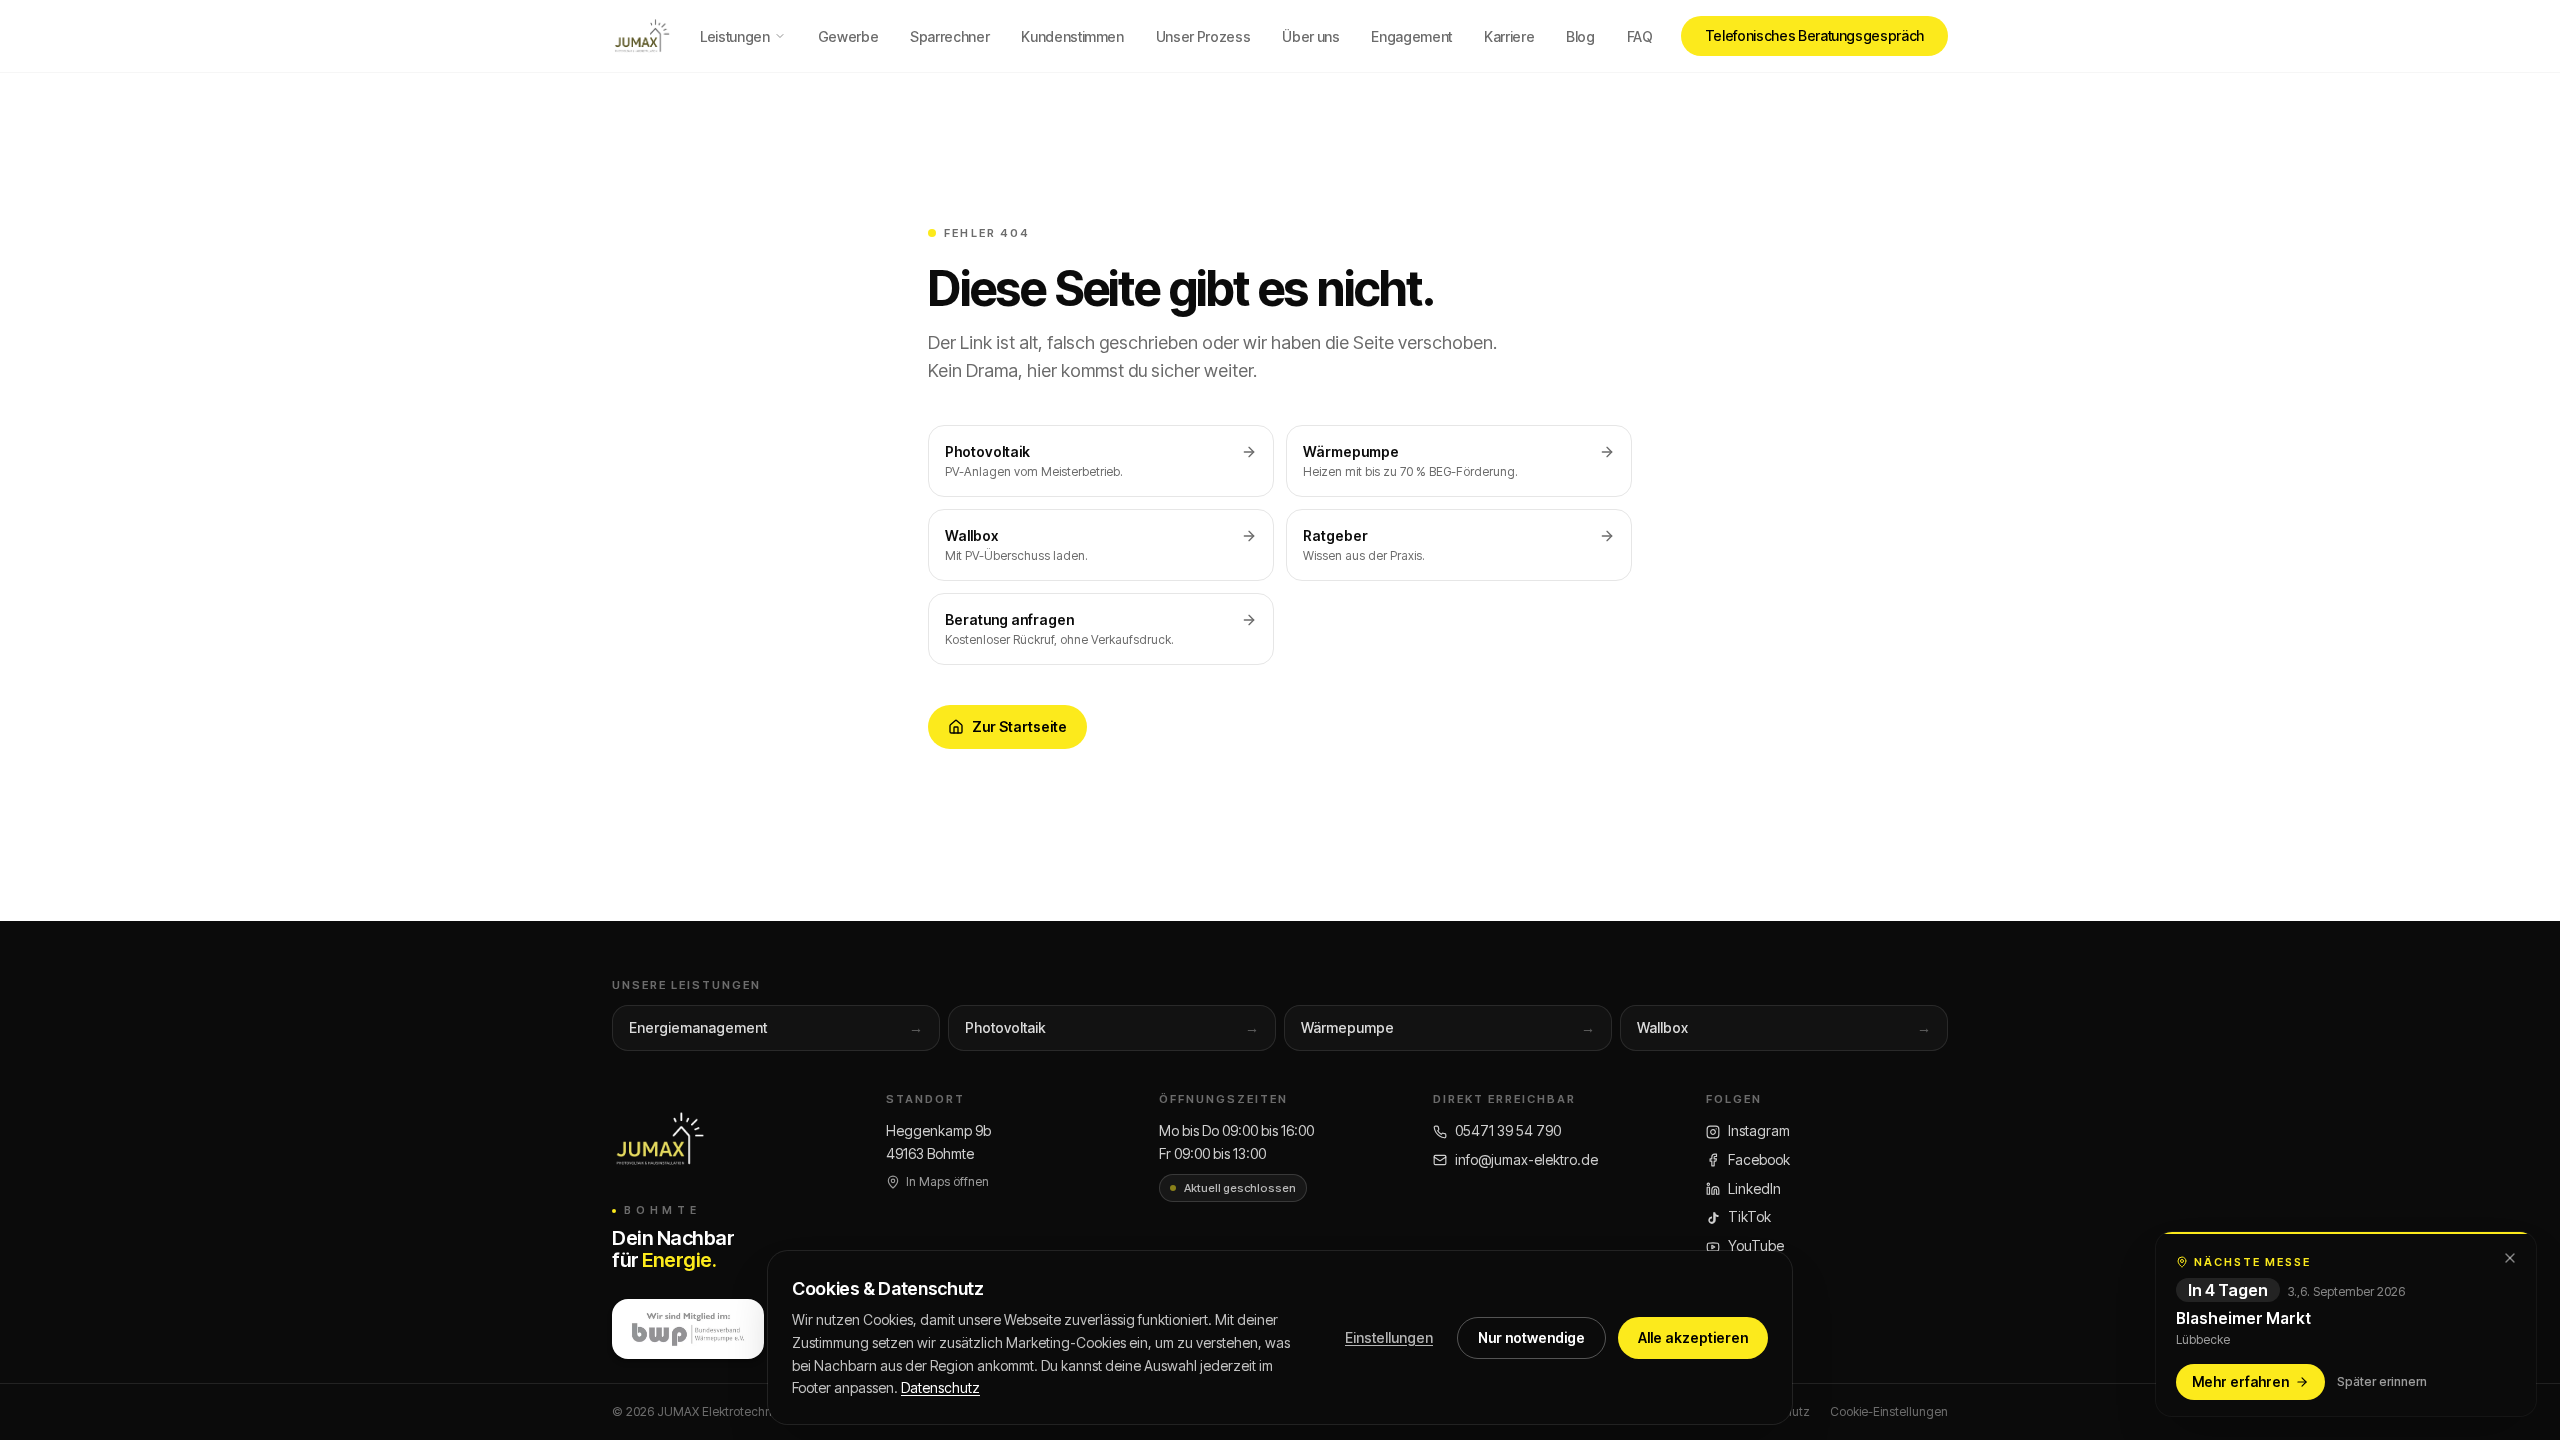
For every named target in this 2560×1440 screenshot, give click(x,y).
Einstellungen (1389, 1337)
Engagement (1411, 36)
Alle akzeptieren (1693, 1337)
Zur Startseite (1019, 726)
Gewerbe (848, 36)
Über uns (1310, 36)
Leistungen (735, 36)
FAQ (1640, 36)
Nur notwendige (1531, 1337)
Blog (1580, 36)
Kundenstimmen (1072, 36)
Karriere (1509, 36)
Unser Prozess (1203, 36)
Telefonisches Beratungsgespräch (1814, 35)
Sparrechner (949, 36)
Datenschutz (940, 1387)
